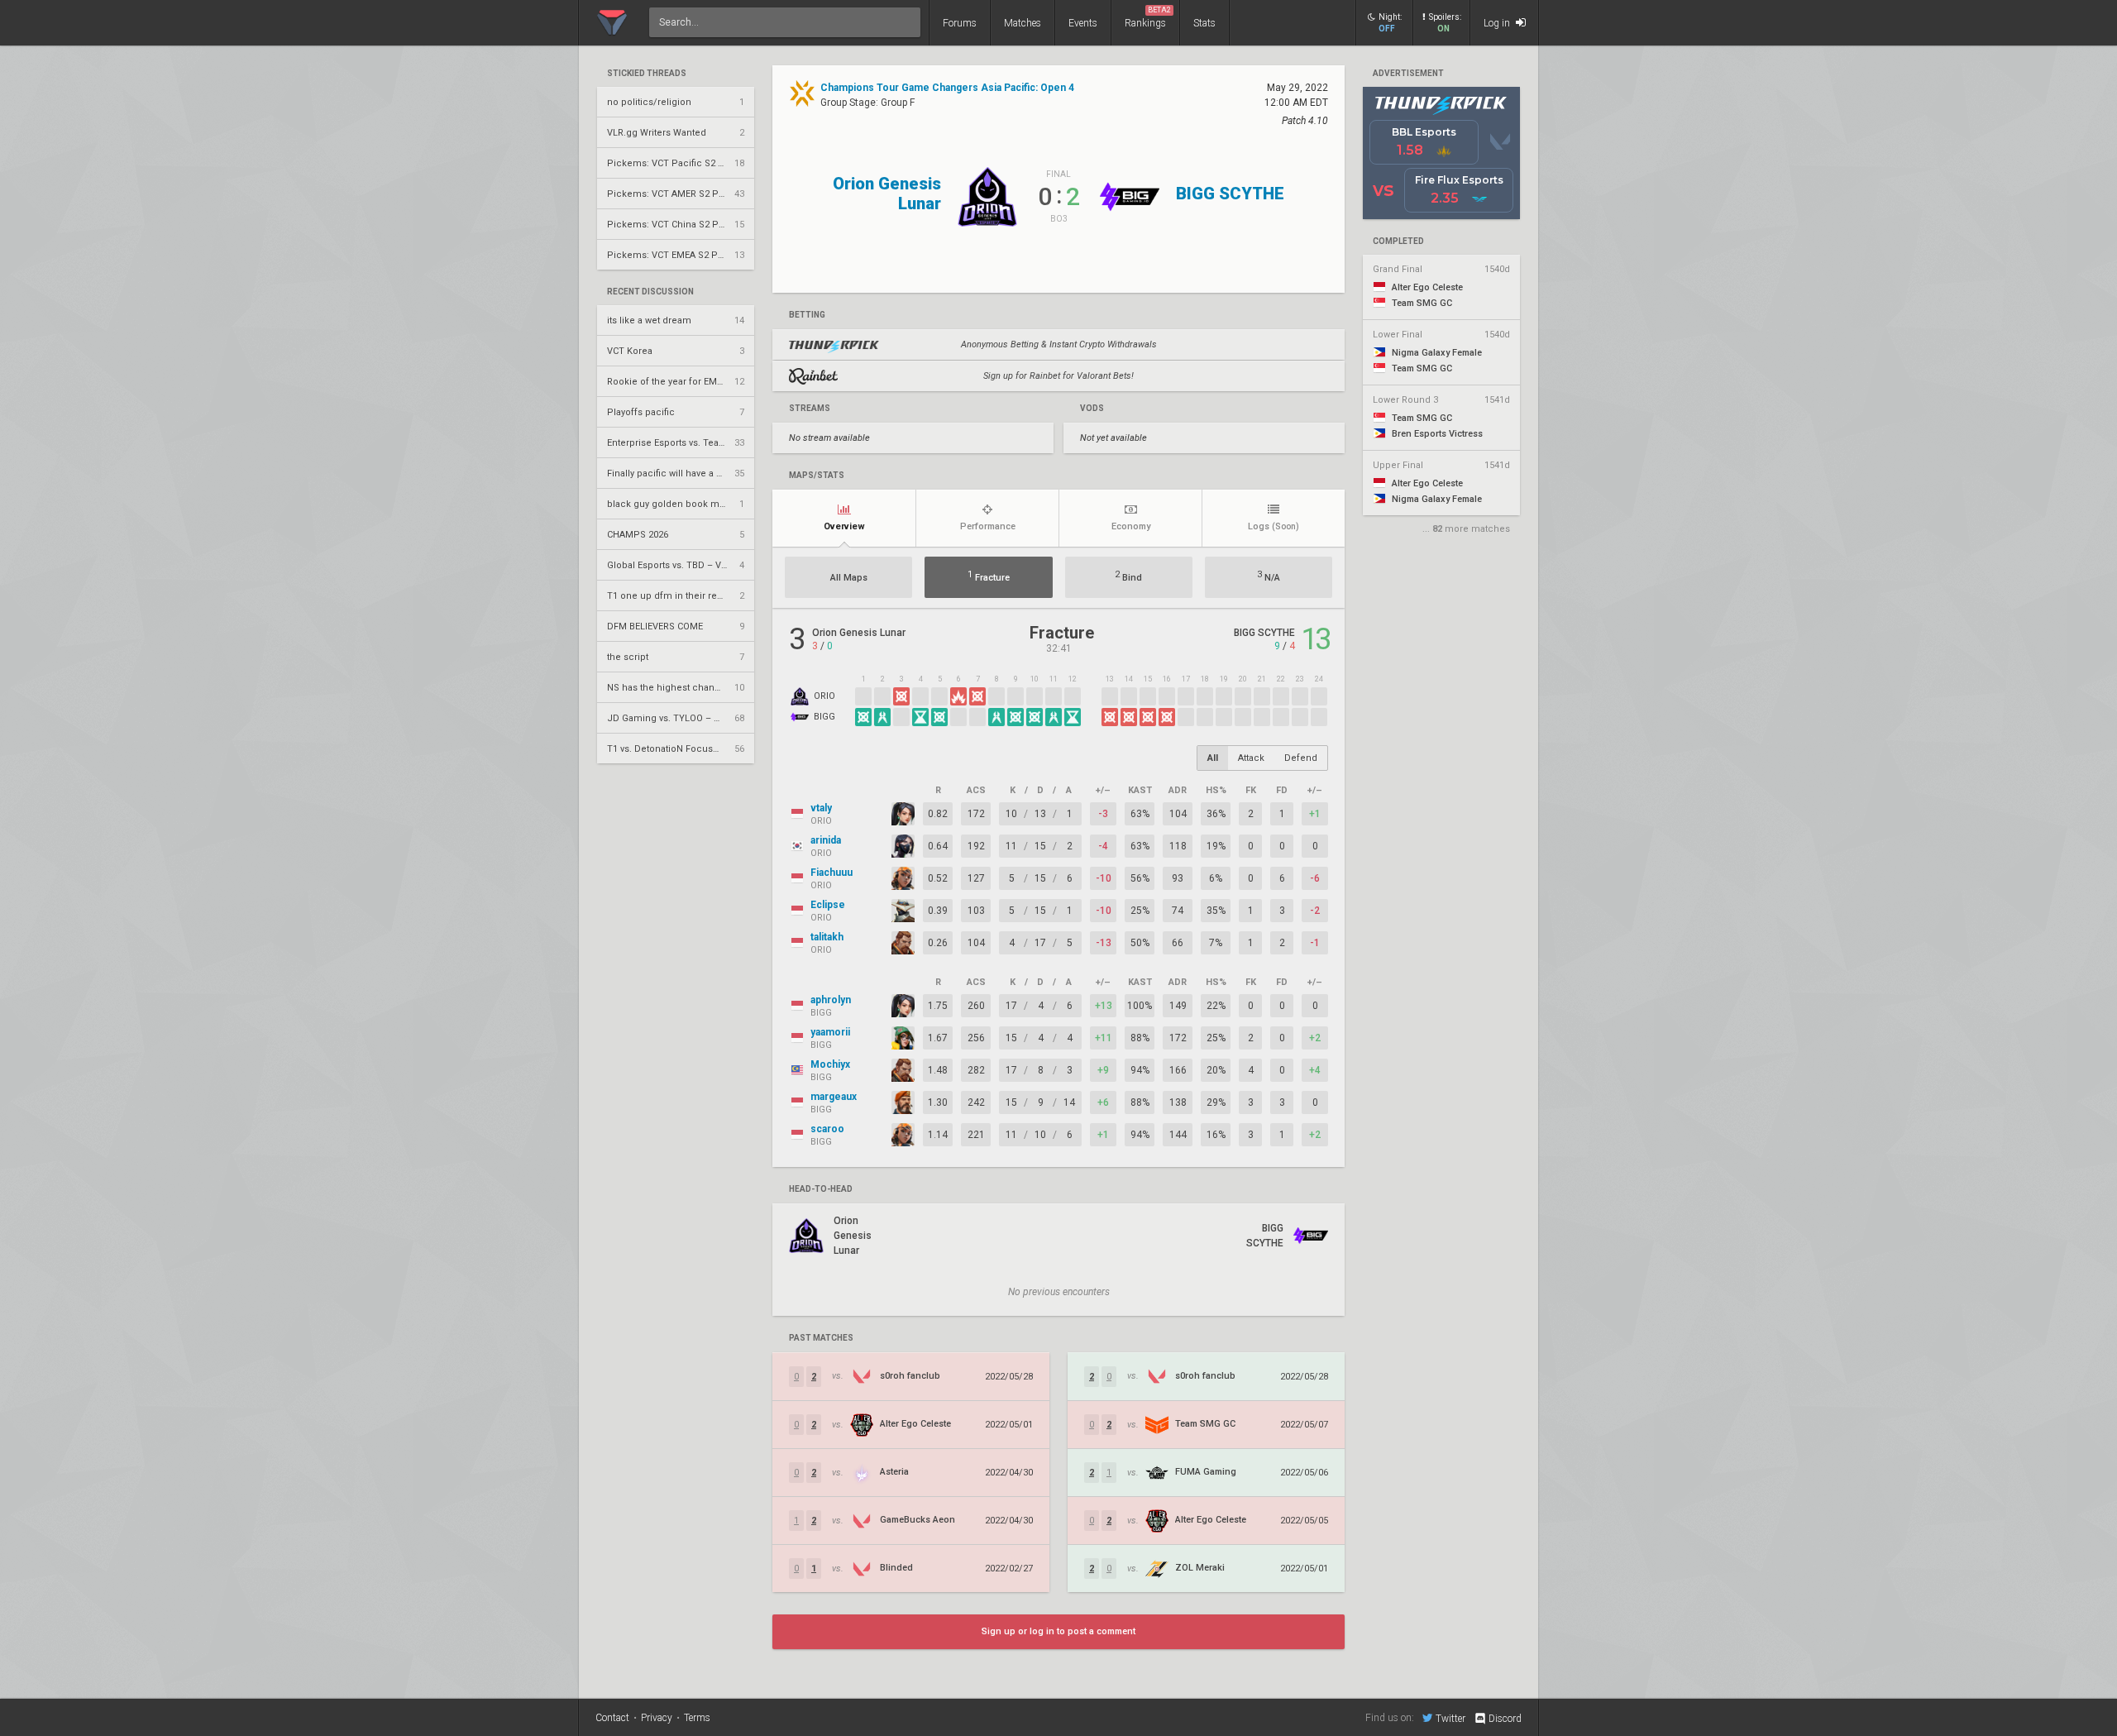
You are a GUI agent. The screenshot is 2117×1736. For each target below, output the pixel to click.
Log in (1498, 23)
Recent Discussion (650, 292)
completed (1398, 242)
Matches (1023, 23)
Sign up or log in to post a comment (1058, 1631)
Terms (697, 1718)
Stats (1204, 23)
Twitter (1450, 1718)
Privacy (657, 1718)
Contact (612, 1718)
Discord (1505, 1719)
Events (1083, 23)
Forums (960, 23)
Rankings (1148, 17)
